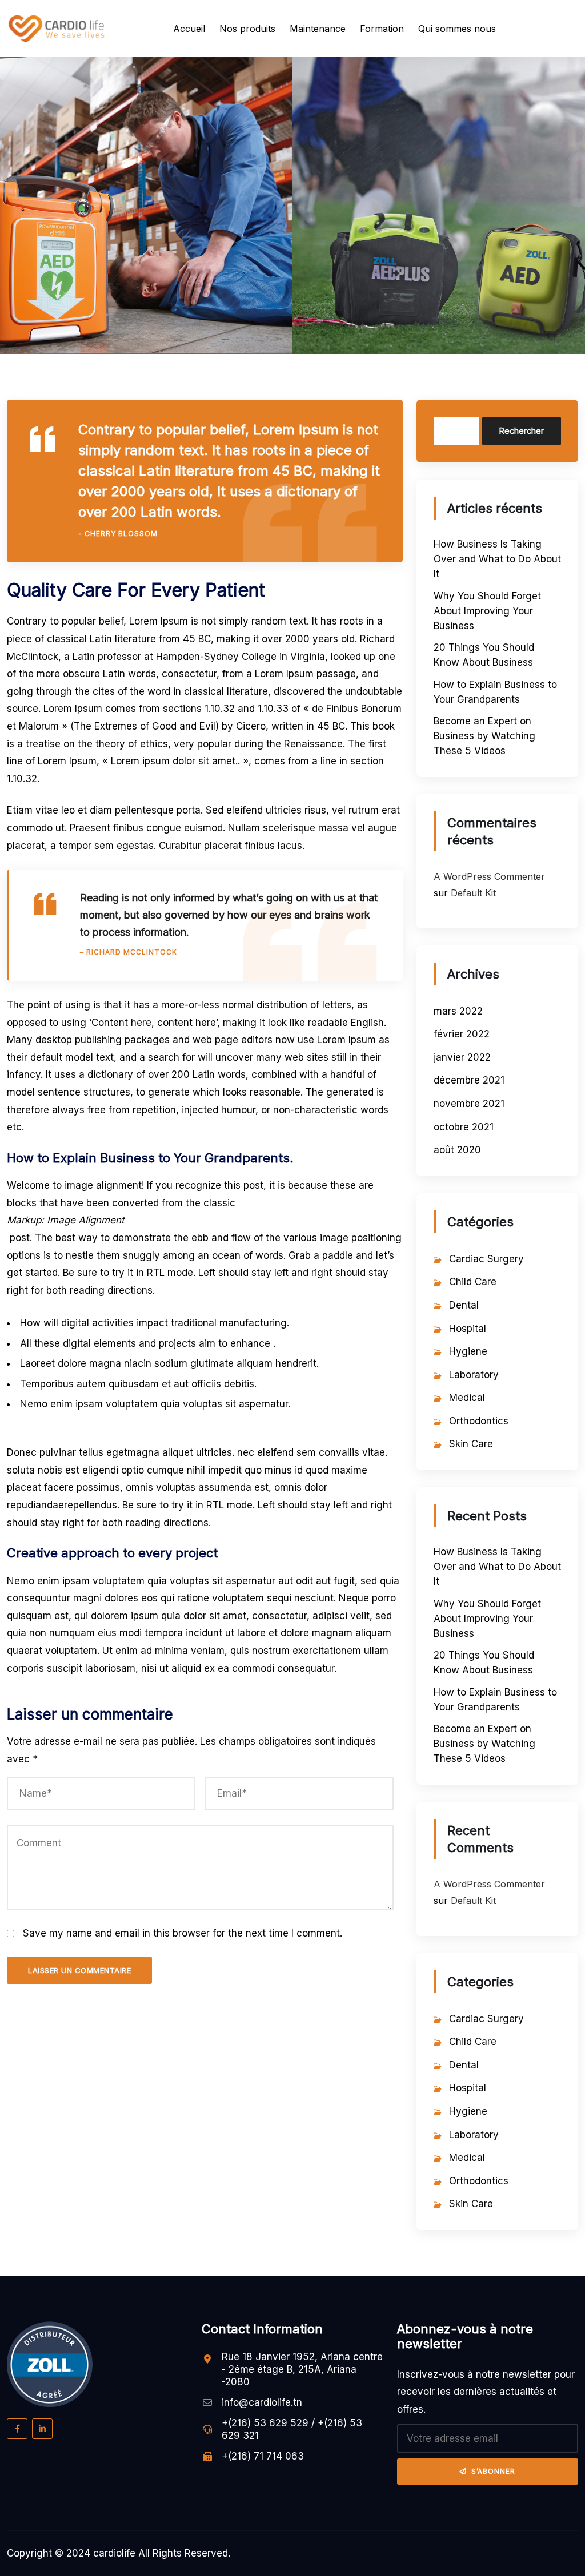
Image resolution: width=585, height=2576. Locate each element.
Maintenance (318, 29)
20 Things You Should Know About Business (484, 655)
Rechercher (522, 431)
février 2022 (462, 1034)
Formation (382, 29)
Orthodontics (479, 1421)
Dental (464, 1305)
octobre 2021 (464, 1127)
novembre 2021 (469, 1104)
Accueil (189, 29)
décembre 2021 (469, 1080)
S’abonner (493, 2471)
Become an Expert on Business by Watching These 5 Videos (484, 736)
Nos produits (247, 29)
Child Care (473, 1282)
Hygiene (468, 1351)
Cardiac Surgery (486, 1259)
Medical (467, 1398)
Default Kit (473, 893)
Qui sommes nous (457, 29)
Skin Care (471, 1444)
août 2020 (457, 1150)
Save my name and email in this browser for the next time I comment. (183, 1933)
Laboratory (474, 1375)
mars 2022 (458, 1011)
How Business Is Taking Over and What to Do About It (497, 559)
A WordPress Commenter (489, 876)
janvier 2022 (462, 1057)
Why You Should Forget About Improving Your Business (487, 611)
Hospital (468, 1329)
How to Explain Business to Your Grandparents (495, 692)
